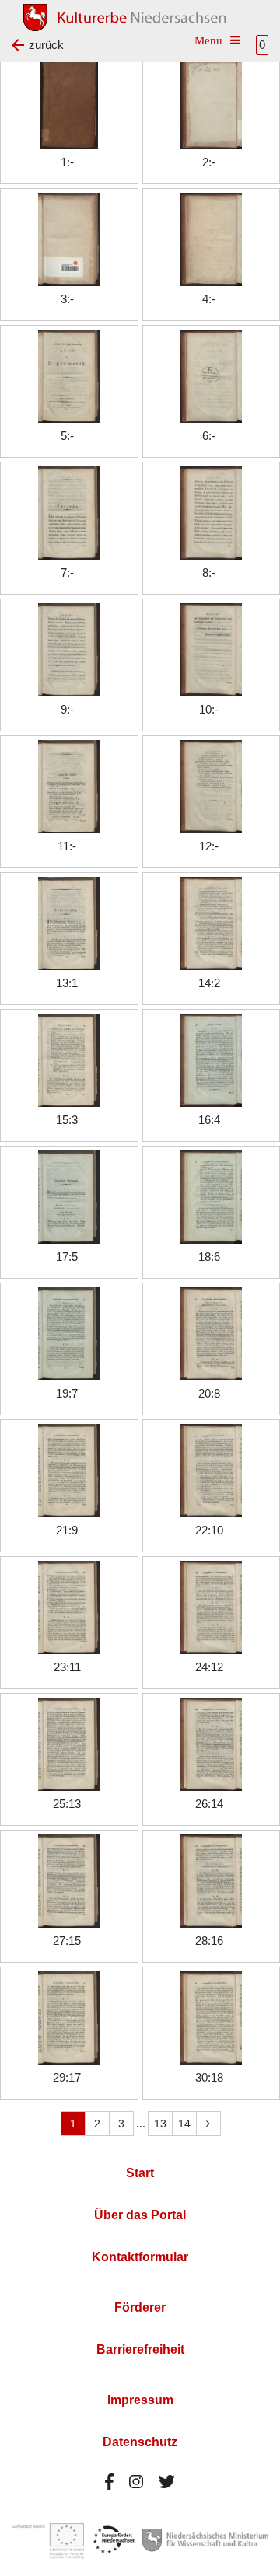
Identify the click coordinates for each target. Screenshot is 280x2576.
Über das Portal (140, 2215)
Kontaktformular (140, 2257)
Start (140, 2173)
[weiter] (208, 2124)
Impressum (140, 2400)
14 (184, 2124)
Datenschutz (140, 2442)
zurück (46, 45)
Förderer (140, 2307)
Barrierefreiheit (140, 2349)
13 (160, 2124)
